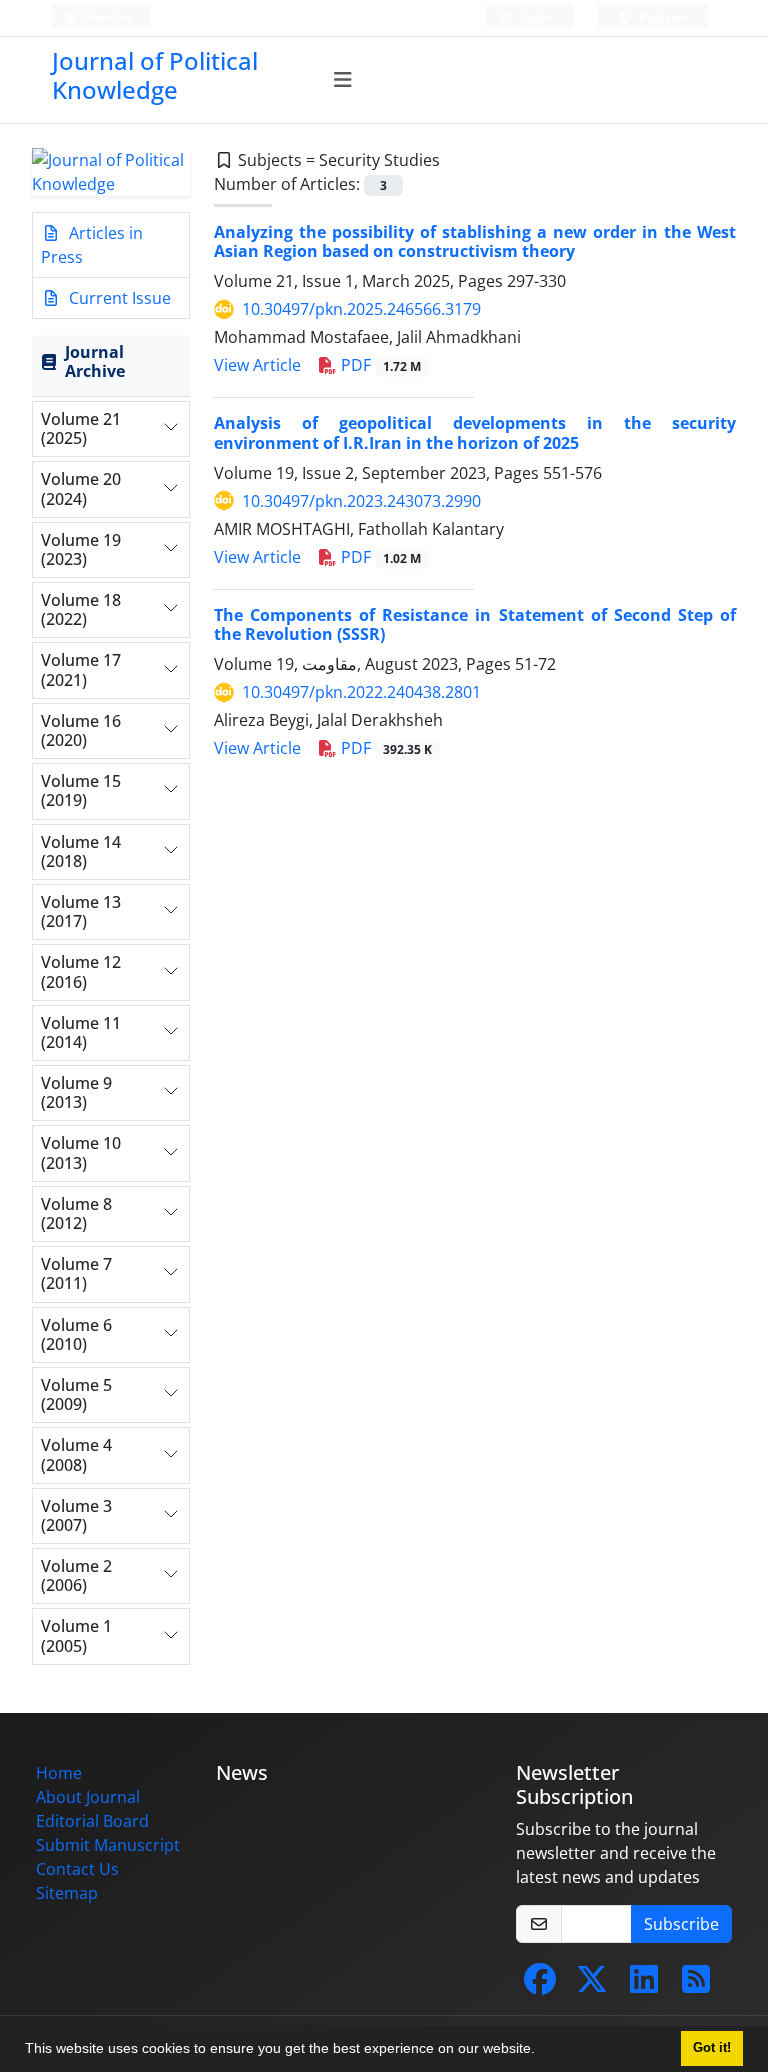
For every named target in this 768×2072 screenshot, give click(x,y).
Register (662, 17)
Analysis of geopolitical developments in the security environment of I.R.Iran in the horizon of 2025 (475, 432)
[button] (542, 2051)
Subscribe (681, 1924)
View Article (257, 365)
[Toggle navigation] (343, 80)
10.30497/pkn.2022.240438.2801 (361, 692)
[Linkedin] (644, 1985)
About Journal (88, 1797)
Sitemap (67, 1893)
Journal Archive (95, 361)
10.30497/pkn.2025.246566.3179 (361, 309)
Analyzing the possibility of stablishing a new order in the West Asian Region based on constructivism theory (475, 241)
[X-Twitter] (592, 1985)
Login (535, 17)
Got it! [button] (712, 2048)
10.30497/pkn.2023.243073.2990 (361, 501)
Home (59, 1773)
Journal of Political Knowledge (155, 75)
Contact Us (77, 1869)
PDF (379, 365)
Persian (107, 17)
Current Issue (118, 298)
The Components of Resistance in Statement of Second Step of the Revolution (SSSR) (475, 624)
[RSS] (696, 1985)
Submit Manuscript (108, 1845)
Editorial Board (92, 1821)
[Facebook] (540, 1985)
